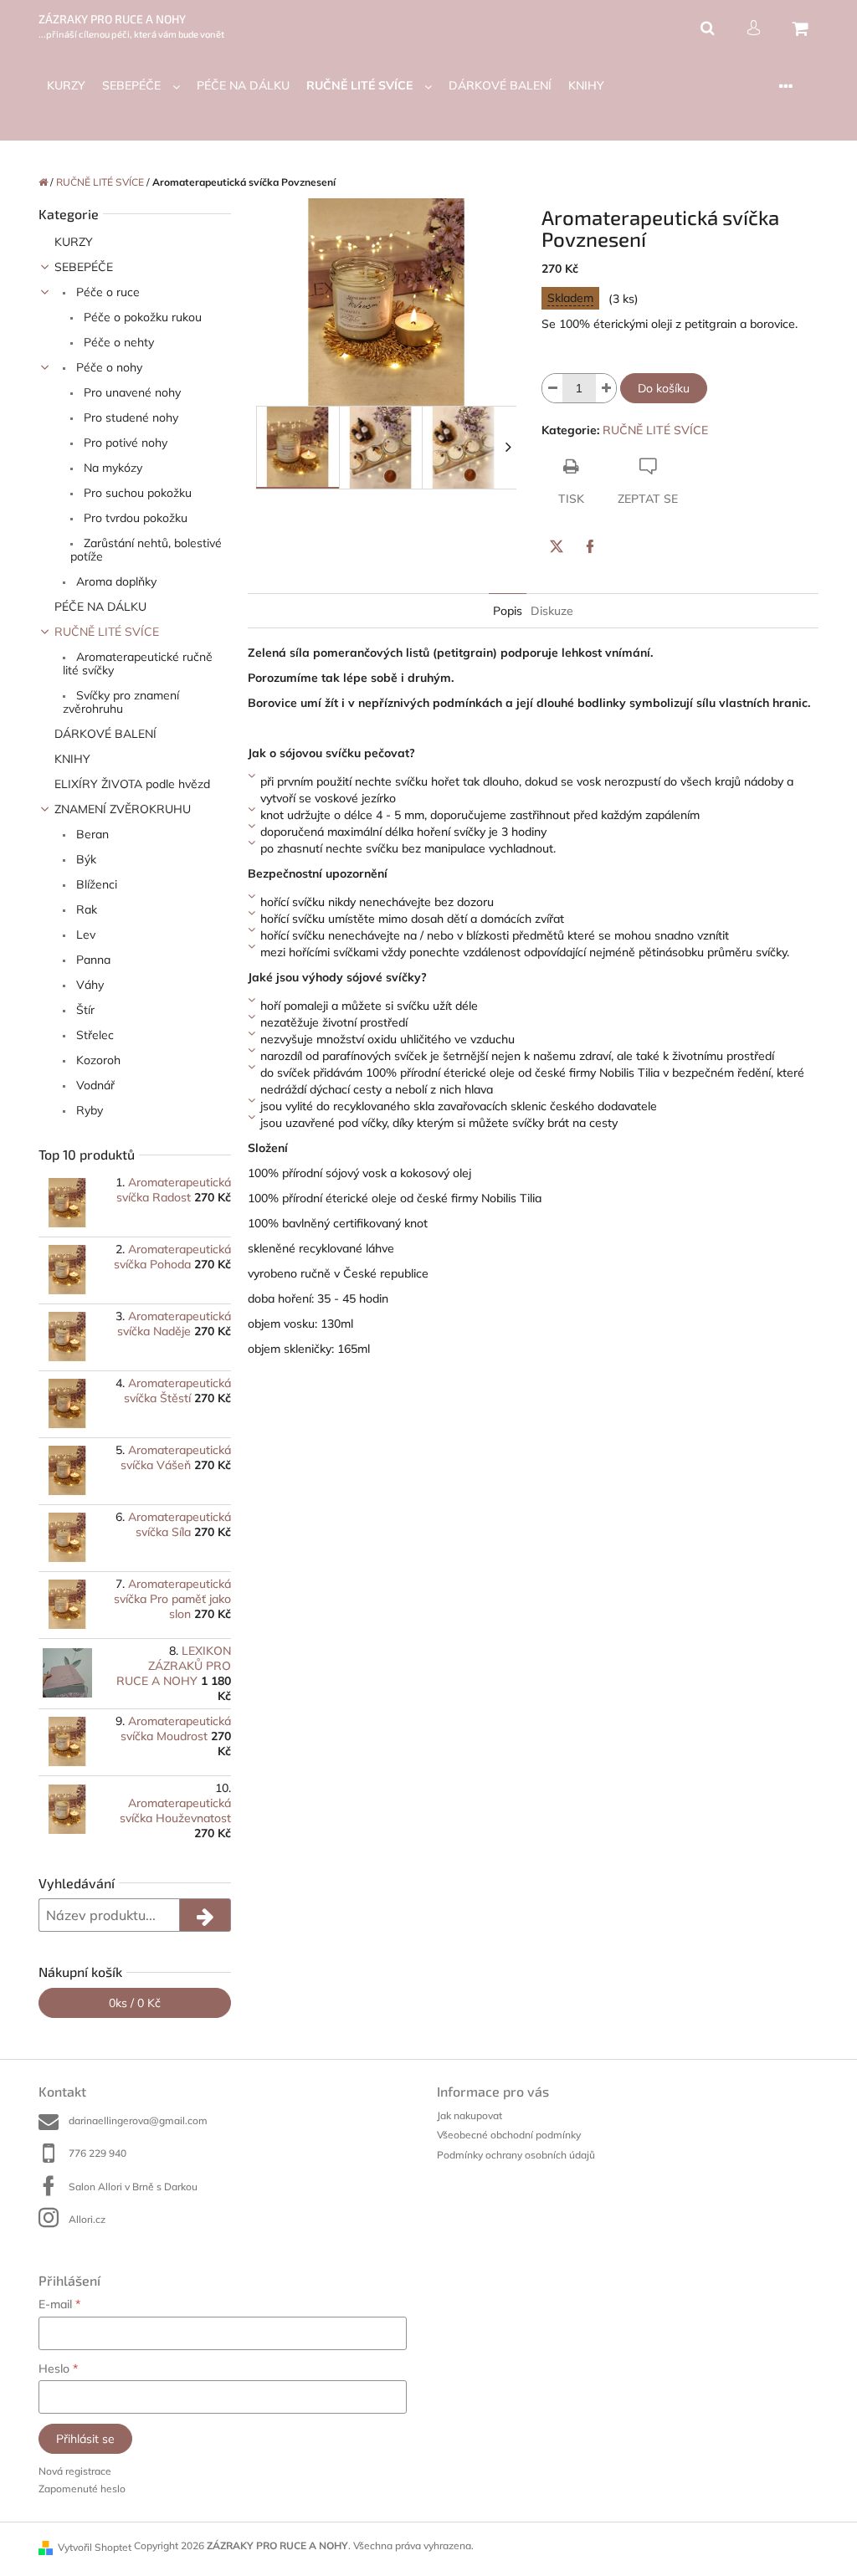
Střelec (93, 1035)
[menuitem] (66, 86)
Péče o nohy (108, 367)
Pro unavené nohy (131, 392)
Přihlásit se (85, 2439)
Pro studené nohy (129, 417)
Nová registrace (75, 2471)
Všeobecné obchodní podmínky (509, 2135)
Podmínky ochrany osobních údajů (516, 2155)
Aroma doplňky (115, 581)
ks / (135, 2003)
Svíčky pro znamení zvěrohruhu (121, 702)
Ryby (88, 1110)
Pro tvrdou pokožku (134, 518)
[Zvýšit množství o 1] (606, 388)
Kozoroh (97, 1060)
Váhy (88, 985)
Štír (84, 1010)
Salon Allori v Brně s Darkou (133, 2187)
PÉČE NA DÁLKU (100, 607)
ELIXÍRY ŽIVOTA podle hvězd (132, 784)
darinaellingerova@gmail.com (138, 2120)
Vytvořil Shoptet (95, 2547)
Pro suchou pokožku (136, 493)
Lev (84, 935)
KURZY (74, 242)
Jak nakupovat (470, 2115)
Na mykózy (111, 468)
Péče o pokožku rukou (141, 317)
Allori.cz (87, 2219)
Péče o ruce (106, 292)
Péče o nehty (117, 342)
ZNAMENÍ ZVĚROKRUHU (123, 809)
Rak (85, 909)
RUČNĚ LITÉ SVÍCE (107, 632)
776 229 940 (98, 2153)
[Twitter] (557, 546)
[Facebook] (590, 546)
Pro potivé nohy (124, 443)
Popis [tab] (508, 611)
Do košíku (664, 388)
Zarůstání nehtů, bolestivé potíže (146, 550)
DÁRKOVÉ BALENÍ (105, 734)
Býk (85, 859)
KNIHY (72, 759)
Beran (91, 834)
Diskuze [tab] (552, 611)
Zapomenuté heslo (82, 2489)
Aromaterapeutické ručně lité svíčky (138, 663)
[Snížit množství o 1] (552, 388)
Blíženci (95, 884)
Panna (92, 960)
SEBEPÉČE (84, 267)
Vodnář (94, 1085)
